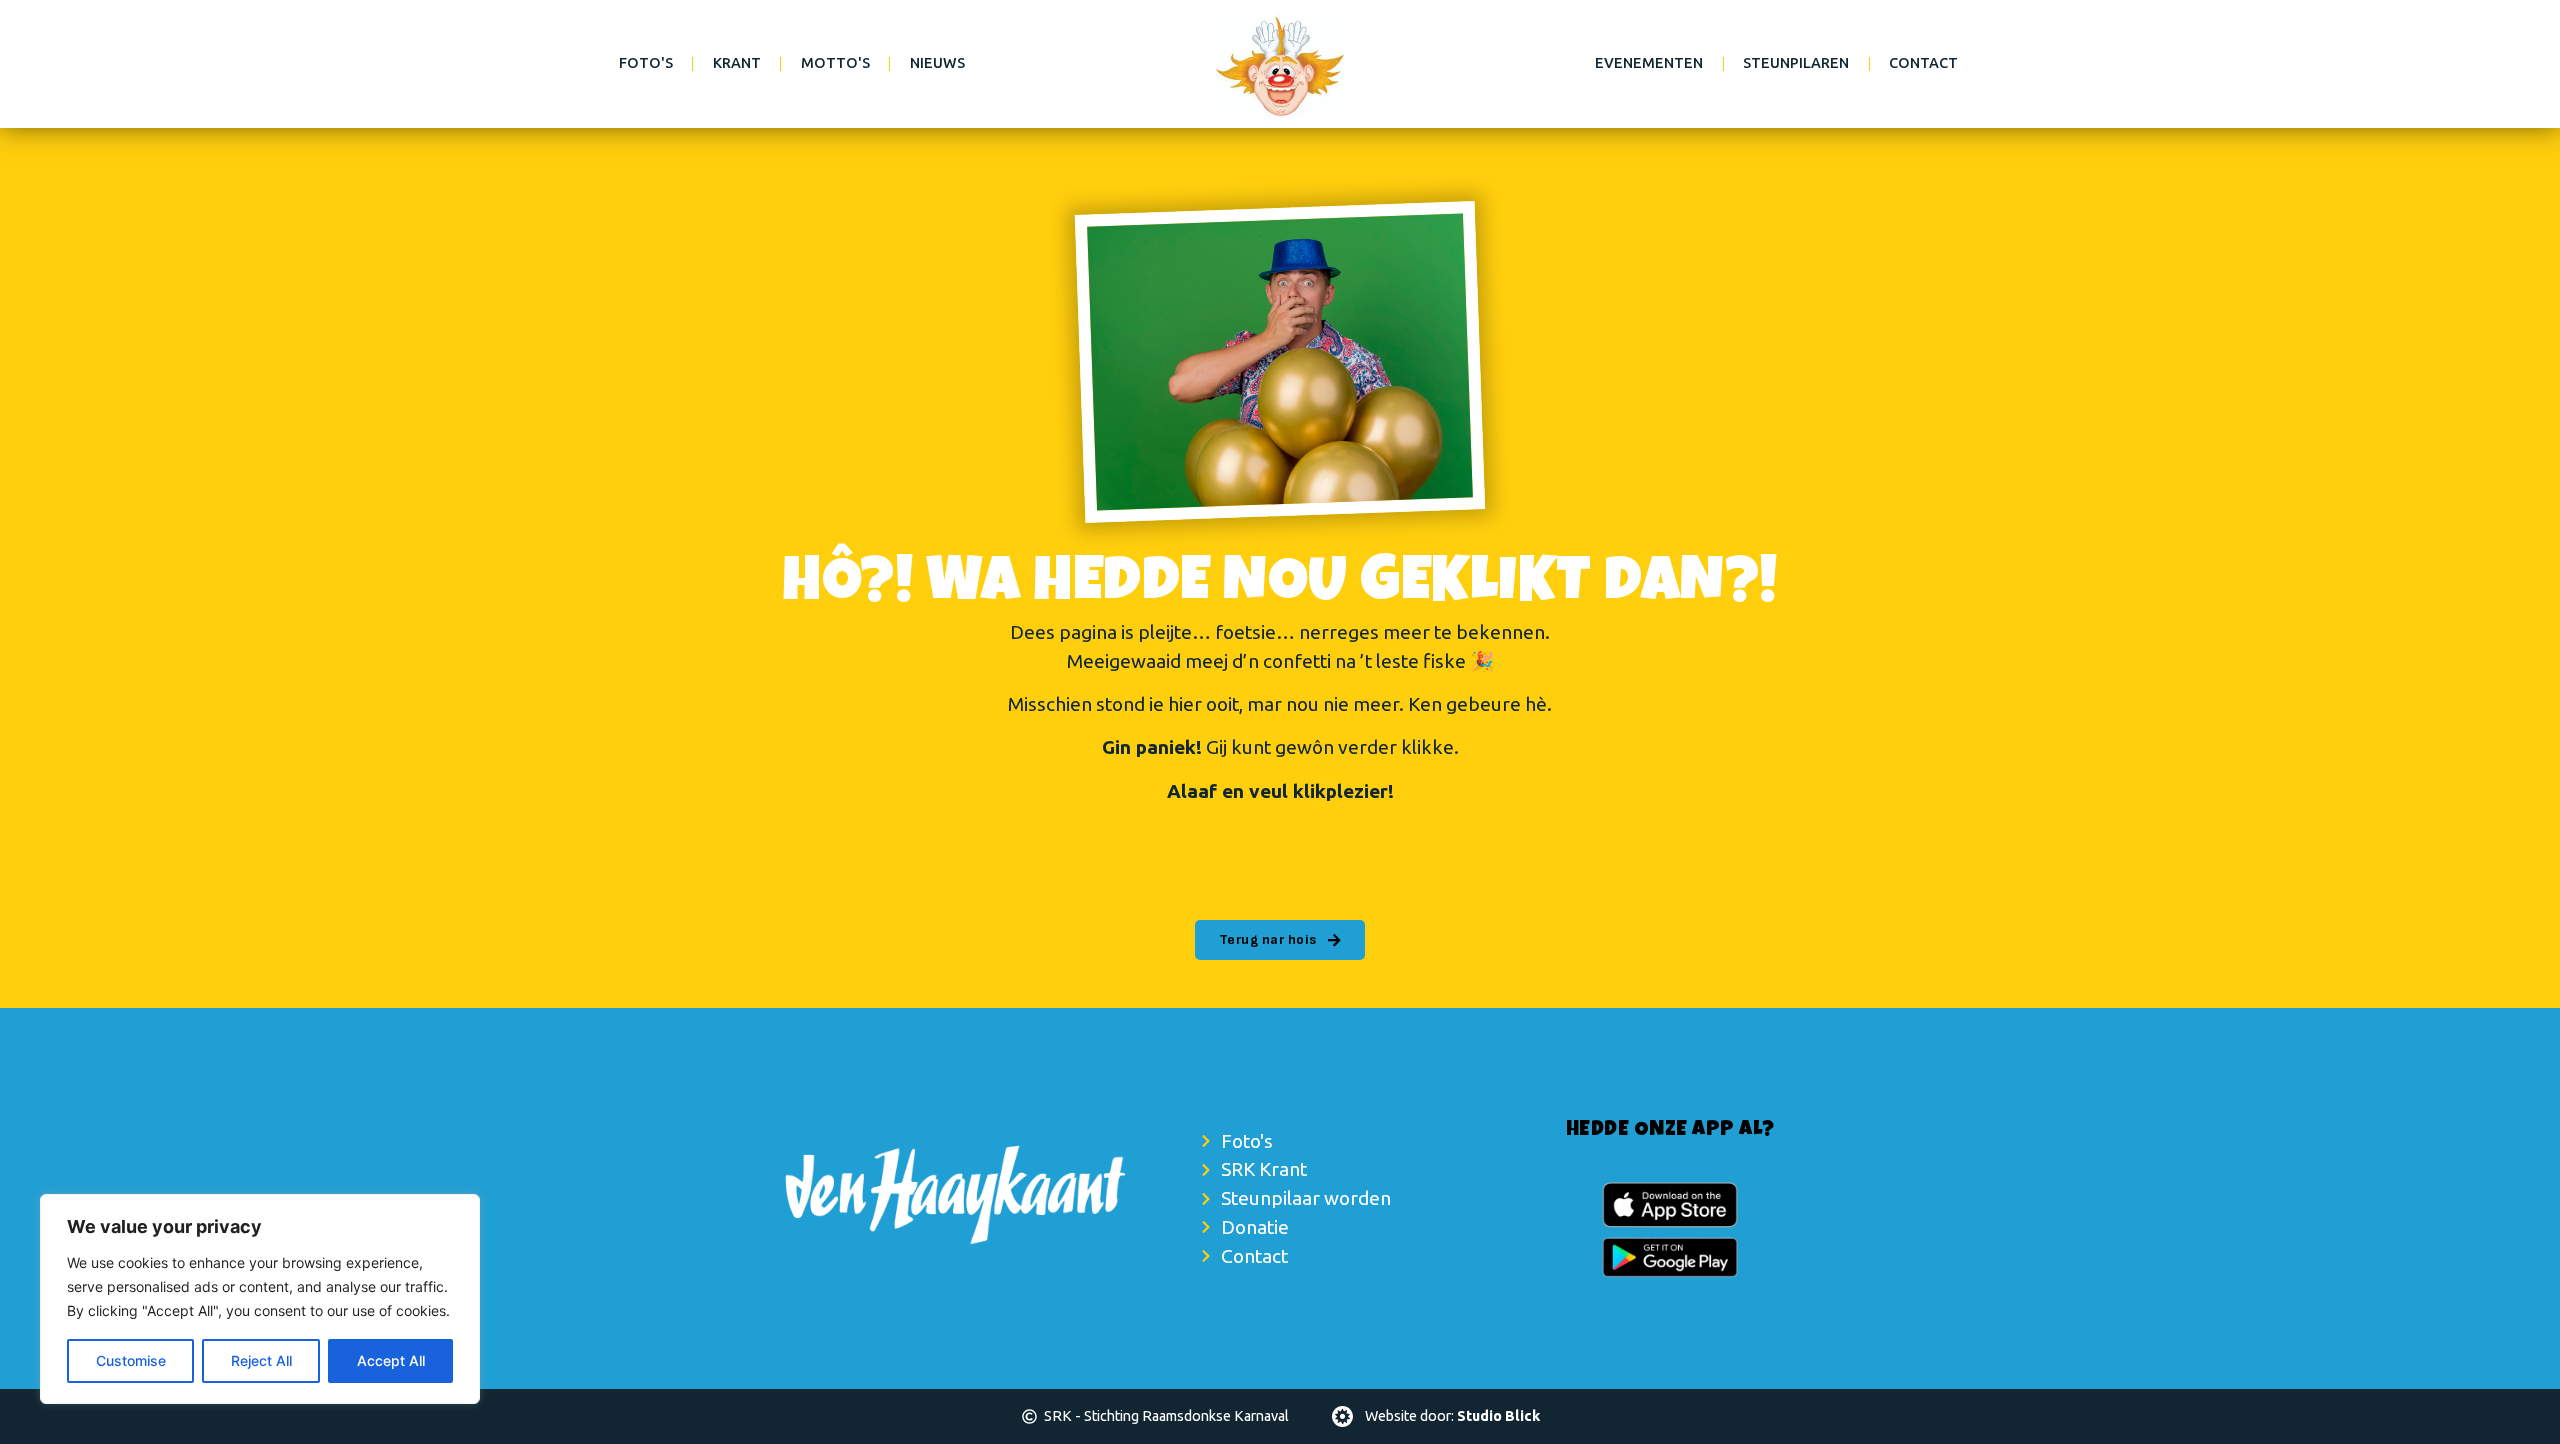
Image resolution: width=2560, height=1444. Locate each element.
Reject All (261, 1360)
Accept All (391, 1360)
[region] (260, 1299)
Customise (131, 1360)
